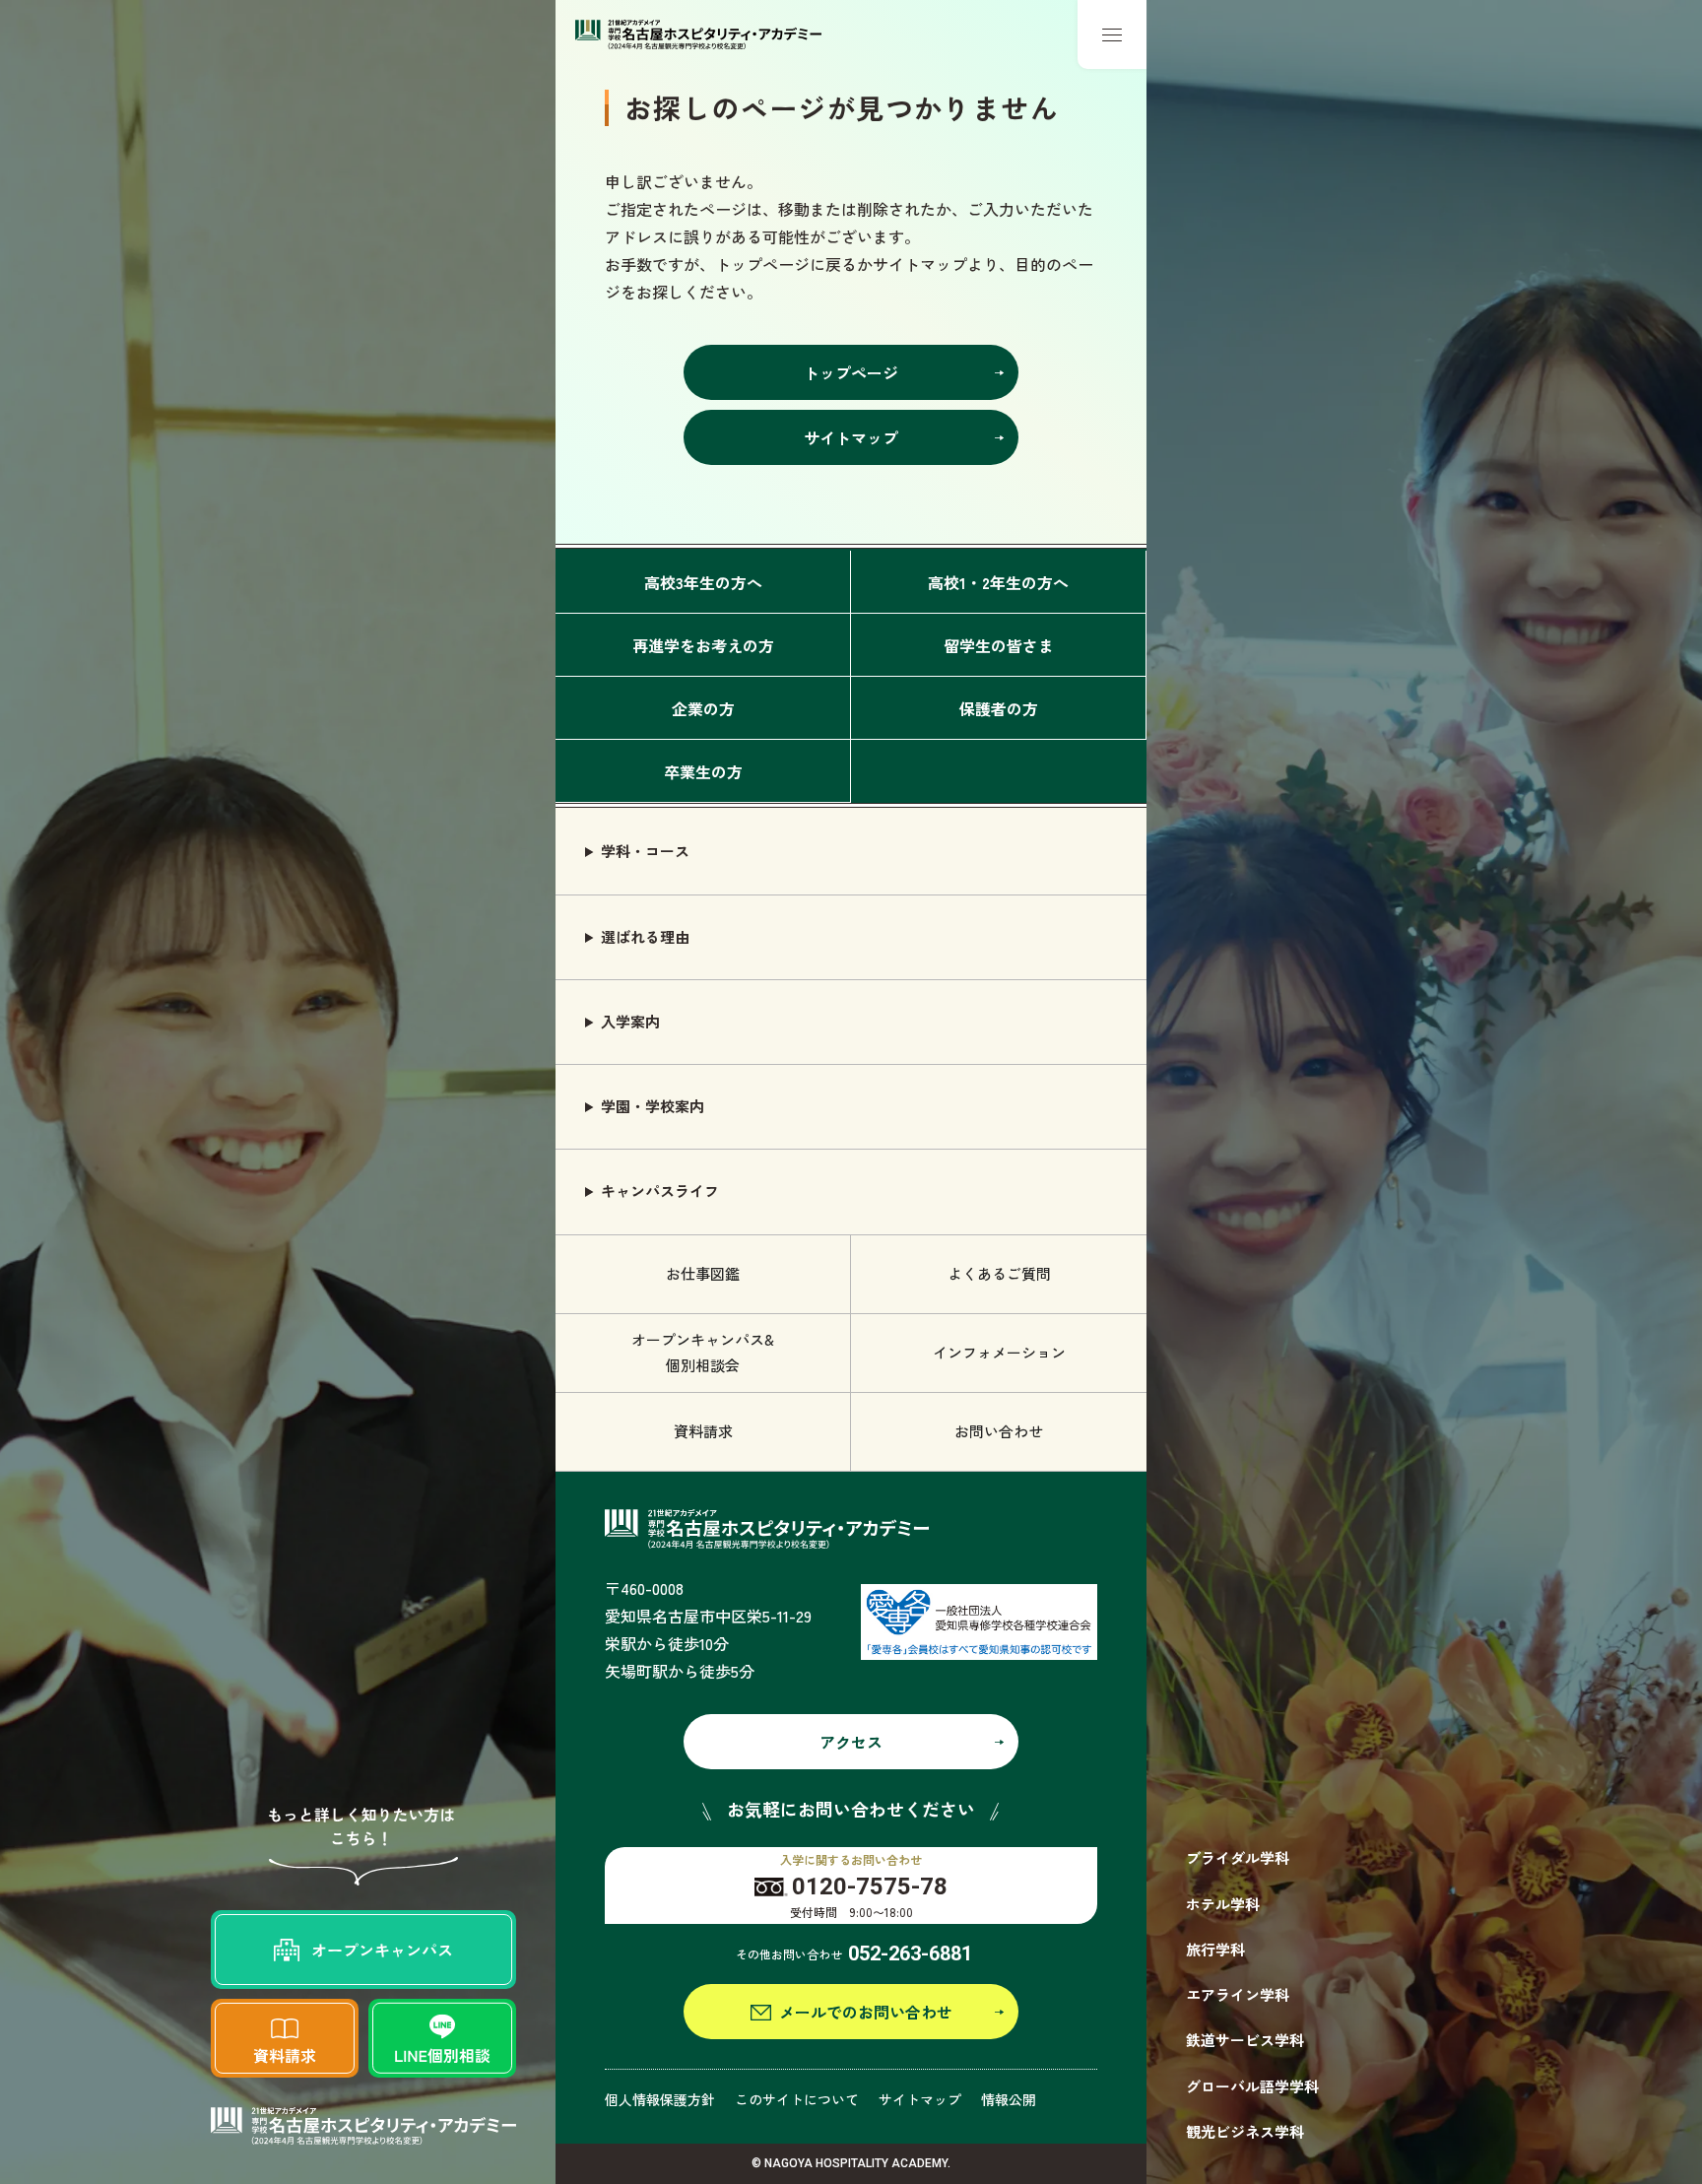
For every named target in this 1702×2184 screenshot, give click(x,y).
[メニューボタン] (1112, 34)
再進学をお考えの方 (703, 645)
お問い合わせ (999, 1431)
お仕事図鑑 (703, 1273)
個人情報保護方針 (660, 2099)
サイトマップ (920, 2099)
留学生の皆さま (999, 645)
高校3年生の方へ (703, 582)
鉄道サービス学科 (1245, 2040)
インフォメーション (999, 1352)
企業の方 (703, 708)
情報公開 (1009, 2099)
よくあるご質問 (999, 1273)
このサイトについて (797, 2099)
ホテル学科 (1223, 1904)
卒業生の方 (703, 771)
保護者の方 (999, 708)
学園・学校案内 (653, 1106)
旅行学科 (1215, 1949)
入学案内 (630, 1021)
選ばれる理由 (645, 936)
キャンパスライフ (660, 1191)
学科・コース (645, 851)
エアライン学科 (1238, 1994)
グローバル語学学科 (1252, 2086)
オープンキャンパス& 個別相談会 (703, 1352)
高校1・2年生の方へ (998, 582)
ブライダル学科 (1238, 1857)
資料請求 (703, 1431)
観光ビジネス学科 (1245, 2131)
